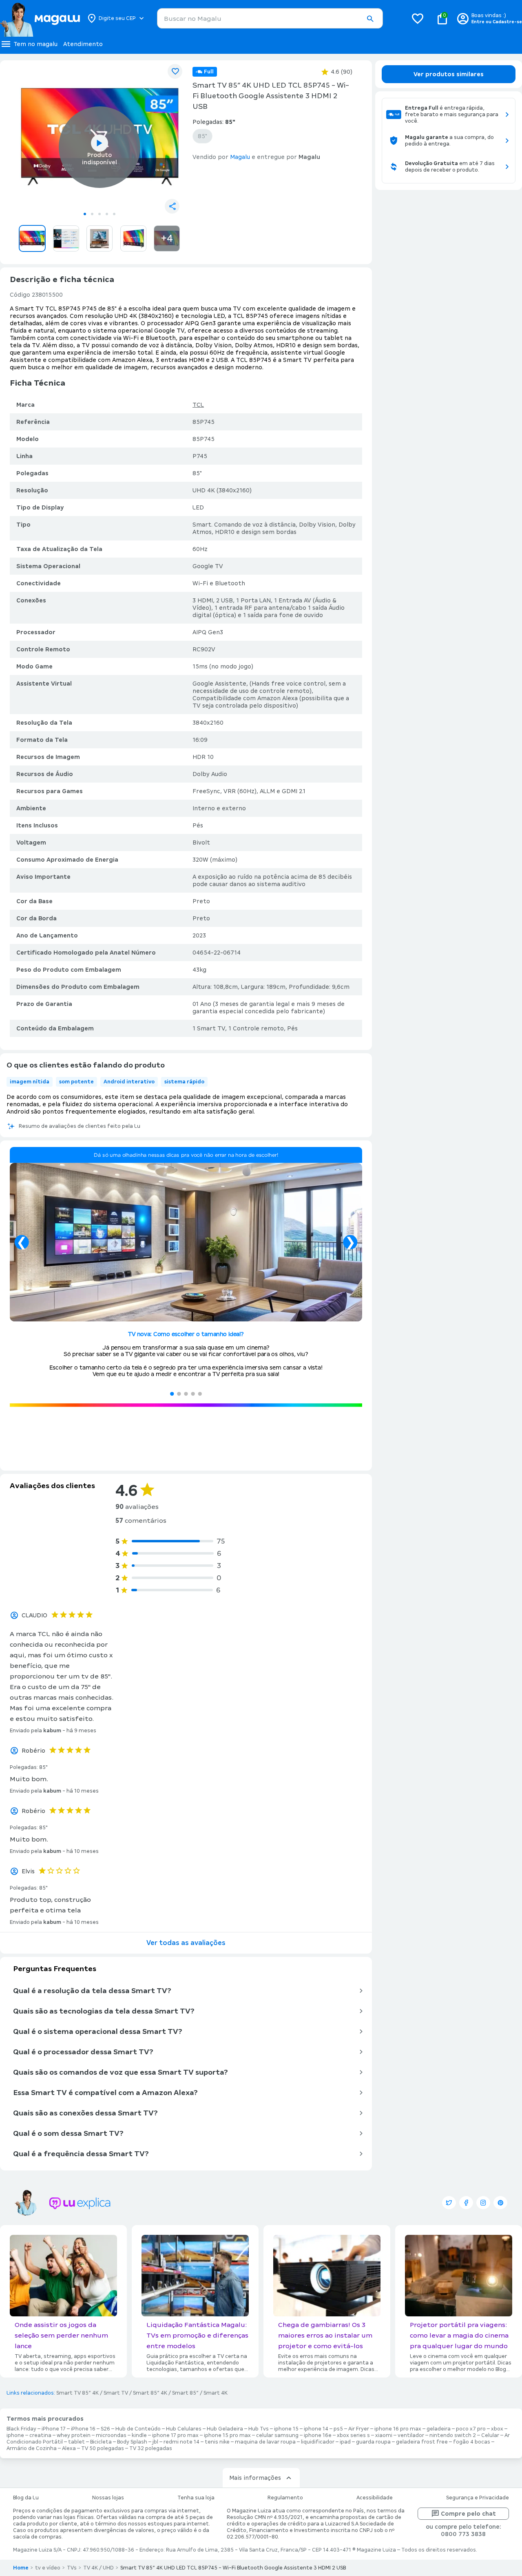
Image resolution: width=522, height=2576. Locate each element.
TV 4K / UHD (98, 2568)
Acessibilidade (375, 2498)
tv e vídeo (48, 2568)
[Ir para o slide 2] (92, 214)
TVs (72, 2568)
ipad (345, 2442)
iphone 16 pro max (398, 2429)
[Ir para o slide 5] (114, 214)
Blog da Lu (26, 2498)
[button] (370, 19)
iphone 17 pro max (175, 2435)
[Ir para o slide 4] (107, 214)
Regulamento (285, 2498)
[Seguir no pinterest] (500, 2203)
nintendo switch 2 (453, 2435)
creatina (40, 2435)
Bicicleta (101, 2442)
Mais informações (255, 2478)
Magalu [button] (240, 157)
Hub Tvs (259, 2429)
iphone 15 (286, 2429)
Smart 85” (185, 2393)
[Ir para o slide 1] (85, 214)
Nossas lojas (108, 2498)
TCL (198, 405)
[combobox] (270, 18)
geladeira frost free (422, 2442)
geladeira (439, 2429)
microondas (111, 2435)
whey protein (74, 2435)
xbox (497, 2429)
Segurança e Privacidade (478, 2498)
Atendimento (83, 44)
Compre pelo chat (468, 2514)
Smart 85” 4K (150, 2393)
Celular (490, 2435)
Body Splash (132, 2442)
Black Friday (21, 2429)
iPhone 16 (83, 2429)
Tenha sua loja (196, 2498)
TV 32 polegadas (151, 2448)
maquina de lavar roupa (265, 2442)
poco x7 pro (471, 2429)
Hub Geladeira (225, 2429)
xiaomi (384, 2435)
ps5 (338, 2429)
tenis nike (217, 2442)
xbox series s (353, 2435)
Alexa (69, 2448)
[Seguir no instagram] (483, 2203)
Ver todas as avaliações (186, 1943)
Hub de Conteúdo (138, 2429)
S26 (105, 2429)
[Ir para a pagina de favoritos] (418, 18)
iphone (15, 2435)
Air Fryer (359, 2429)
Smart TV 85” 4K (77, 2393)
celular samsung (277, 2435)
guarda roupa (373, 2442)
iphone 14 (316, 2429)
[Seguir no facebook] (466, 2203)
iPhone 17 (54, 2429)
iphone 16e (318, 2435)
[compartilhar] (172, 206)
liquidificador (318, 2442)
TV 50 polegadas (103, 2448)
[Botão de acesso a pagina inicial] (40, 18)
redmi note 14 (181, 2442)
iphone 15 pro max (227, 2435)
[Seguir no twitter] (449, 2203)
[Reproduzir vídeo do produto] (100, 143)
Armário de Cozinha (32, 2448)
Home (21, 2568)
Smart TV (116, 2393)
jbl (155, 2442)
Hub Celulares (184, 2429)
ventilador (411, 2435)
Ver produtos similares (449, 74)
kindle (139, 2435)
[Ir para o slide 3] (100, 214)
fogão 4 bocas (472, 2442)
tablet (76, 2442)
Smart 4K (216, 2393)
